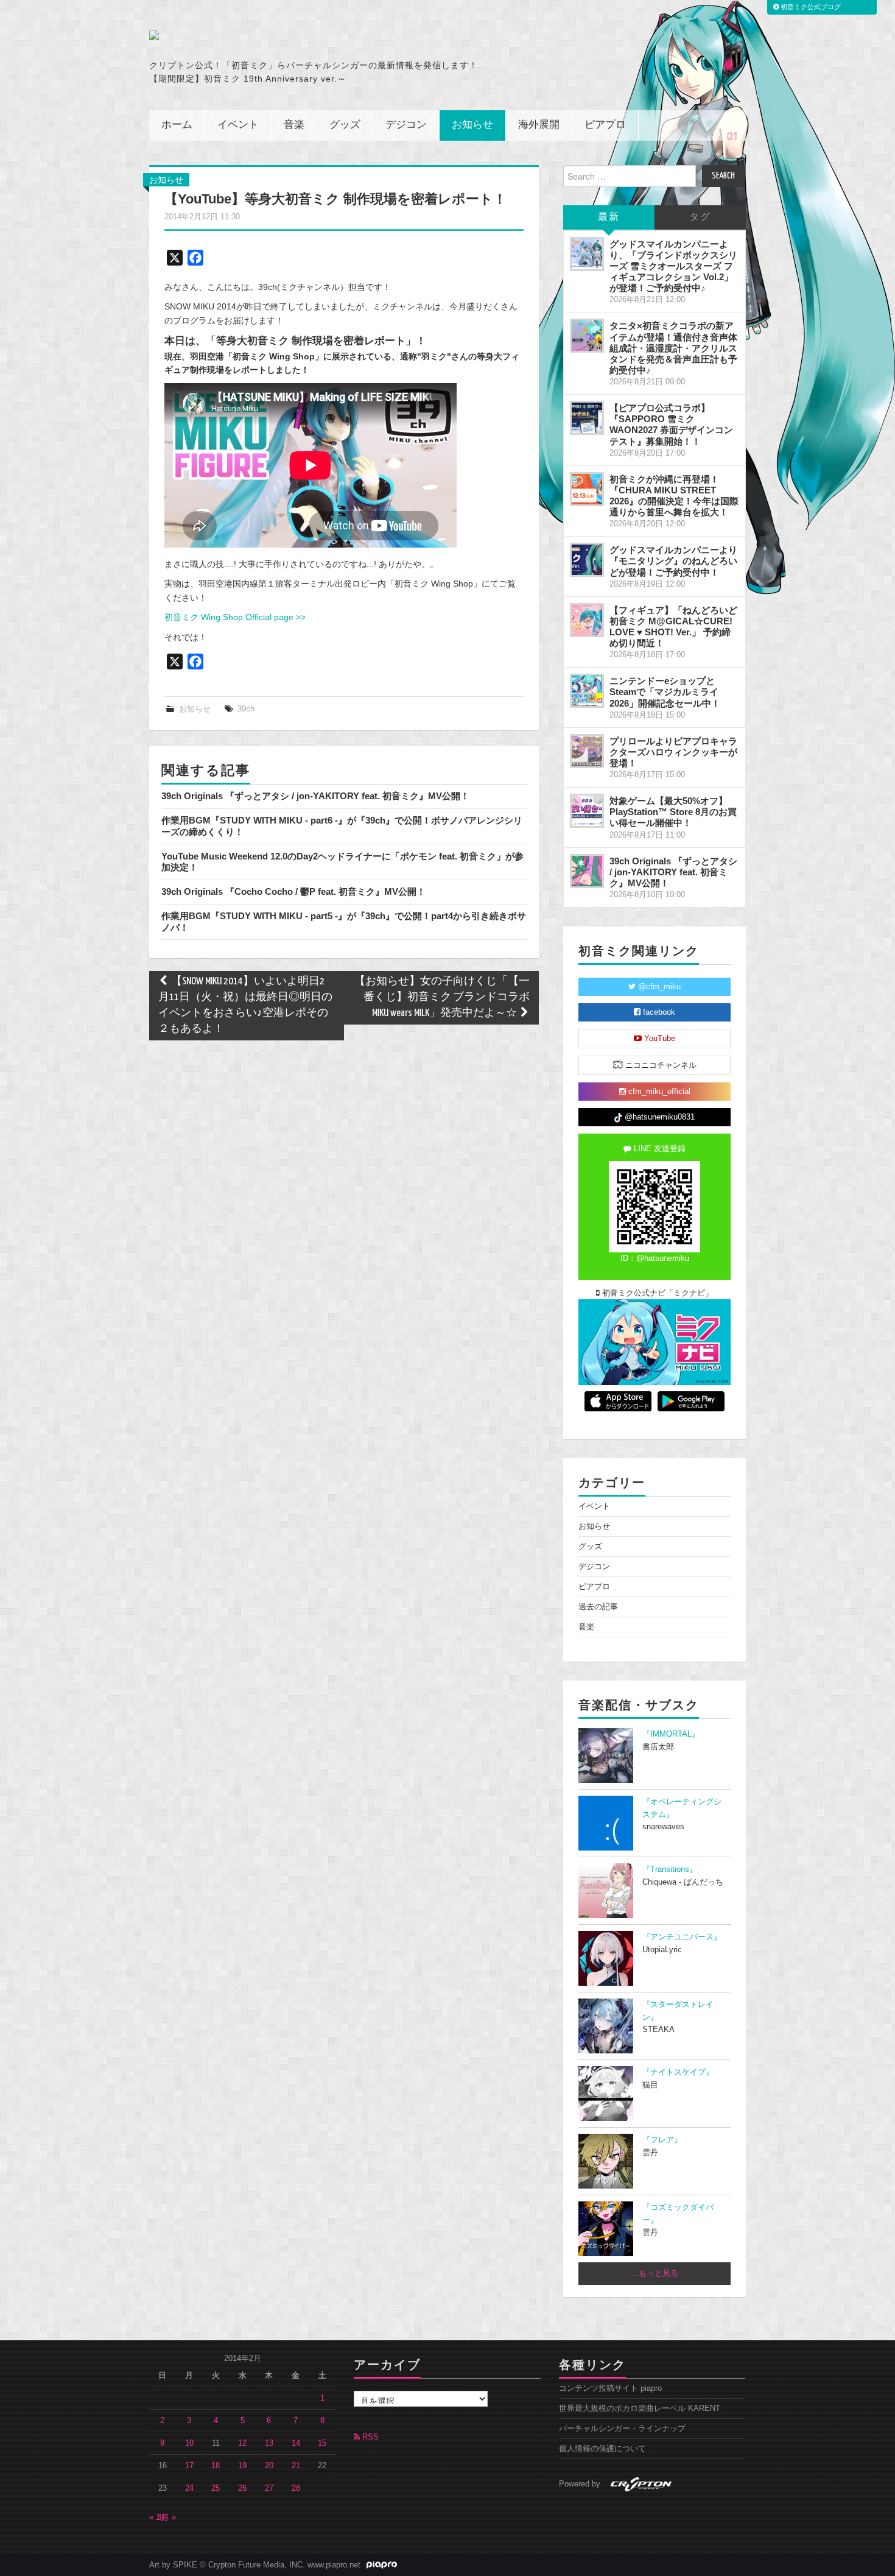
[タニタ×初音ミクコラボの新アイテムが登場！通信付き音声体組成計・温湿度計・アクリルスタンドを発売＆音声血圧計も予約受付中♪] (587, 336)
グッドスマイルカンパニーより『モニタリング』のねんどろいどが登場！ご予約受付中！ (673, 561)
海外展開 (539, 125)
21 (296, 2466)
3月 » (167, 2518)
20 (269, 2466)
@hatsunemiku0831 (658, 1117)
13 (269, 2443)
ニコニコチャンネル (660, 1065)
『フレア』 (662, 2140)
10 (189, 2443)
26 (242, 2488)
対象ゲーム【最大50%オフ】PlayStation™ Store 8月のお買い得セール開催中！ (673, 812)
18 (216, 2466)
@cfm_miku (658, 987)
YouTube (658, 1039)
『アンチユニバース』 (682, 1937)
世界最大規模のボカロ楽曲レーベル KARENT (640, 2408)
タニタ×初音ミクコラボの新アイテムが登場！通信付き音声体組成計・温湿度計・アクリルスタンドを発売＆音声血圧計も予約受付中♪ (673, 348)
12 (242, 2443)
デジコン (406, 125)
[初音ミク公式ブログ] (268, 35)
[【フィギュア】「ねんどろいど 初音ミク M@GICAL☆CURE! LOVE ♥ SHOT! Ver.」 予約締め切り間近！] (587, 620)
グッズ (345, 125)
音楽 (294, 125)
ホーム (177, 125)
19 (242, 2466)
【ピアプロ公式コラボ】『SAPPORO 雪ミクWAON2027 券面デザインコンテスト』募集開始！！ (671, 424)
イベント (238, 125)
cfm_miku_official (658, 1092)
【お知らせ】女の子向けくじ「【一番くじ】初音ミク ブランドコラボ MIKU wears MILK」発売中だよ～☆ (442, 997)
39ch (246, 709)
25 (216, 2488)
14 (296, 2443)
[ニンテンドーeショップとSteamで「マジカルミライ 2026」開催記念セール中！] (587, 691)
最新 (609, 217)
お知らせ (472, 125)
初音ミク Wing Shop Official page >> (235, 617)
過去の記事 (598, 1607)
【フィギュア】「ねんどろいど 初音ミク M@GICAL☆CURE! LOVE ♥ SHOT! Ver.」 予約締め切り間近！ (673, 626)
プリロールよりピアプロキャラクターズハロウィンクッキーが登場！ (673, 752)
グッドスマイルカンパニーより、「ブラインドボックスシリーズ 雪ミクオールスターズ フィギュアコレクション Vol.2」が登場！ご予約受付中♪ (673, 266)
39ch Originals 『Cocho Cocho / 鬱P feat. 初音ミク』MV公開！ (293, 891)
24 (189, 2488)
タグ (700, 217)
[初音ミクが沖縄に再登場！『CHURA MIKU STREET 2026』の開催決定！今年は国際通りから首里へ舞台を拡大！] (587, 489)
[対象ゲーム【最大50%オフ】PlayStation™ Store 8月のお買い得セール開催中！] (587, 811)
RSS (369, 2437)
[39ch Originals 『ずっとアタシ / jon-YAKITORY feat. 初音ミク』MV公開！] (587, 871)
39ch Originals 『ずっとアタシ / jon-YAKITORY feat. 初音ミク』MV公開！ (315, 796)
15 (322, 2443)
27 (269, 2488)
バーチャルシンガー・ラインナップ (622, 2429)
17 (189, 2466)
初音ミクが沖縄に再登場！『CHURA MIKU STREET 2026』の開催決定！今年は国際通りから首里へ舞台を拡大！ (674, 496)
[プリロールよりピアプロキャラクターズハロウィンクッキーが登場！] (587, 751)
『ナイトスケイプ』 (678, 2072)
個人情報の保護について (602, 2449)
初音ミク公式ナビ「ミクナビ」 (656, 1293)
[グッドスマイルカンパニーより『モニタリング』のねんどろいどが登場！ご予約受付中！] (587, 560)
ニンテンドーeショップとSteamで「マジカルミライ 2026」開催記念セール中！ (665, 692)
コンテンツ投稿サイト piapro (610, 2388)
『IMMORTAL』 (671, 1734)
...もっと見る (655, 2273)
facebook (658, 1012)
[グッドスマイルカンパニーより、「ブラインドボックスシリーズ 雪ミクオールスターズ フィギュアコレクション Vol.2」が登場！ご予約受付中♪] (587, 254)
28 (296, 2488)
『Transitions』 (670, 1869)
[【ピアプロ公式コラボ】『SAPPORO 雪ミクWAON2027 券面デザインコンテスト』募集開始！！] (587, 418)
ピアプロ (605, 125)
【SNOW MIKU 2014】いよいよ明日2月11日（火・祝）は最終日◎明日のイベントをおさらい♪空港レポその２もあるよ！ (245, 1005)
